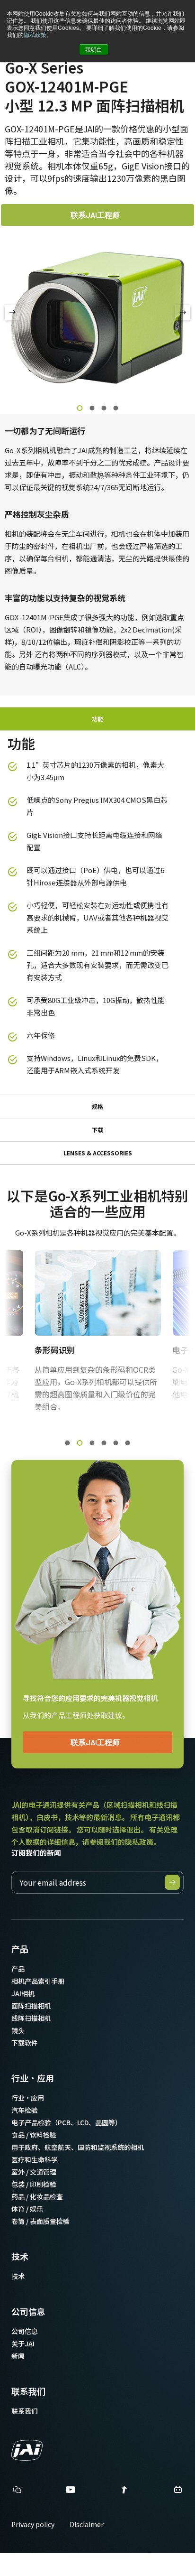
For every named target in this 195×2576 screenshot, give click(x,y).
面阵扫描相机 (31, 2006)
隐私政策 (35, 34)
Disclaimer (87, 2524)
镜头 (18, 2030)
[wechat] (17, 2490)
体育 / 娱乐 (27, 2209)
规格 (97, 1106)
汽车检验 (25, 2110)
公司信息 (28, 2311)
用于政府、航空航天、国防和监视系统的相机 (78, 2147)
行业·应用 (33, 2078)
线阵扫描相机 (31, 2018)
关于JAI (23, 2344)
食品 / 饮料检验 (34, 2135)
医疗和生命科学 (35, 2159)
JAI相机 (23, 1993)
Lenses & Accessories (98, 1153)
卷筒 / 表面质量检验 (40, 2221)
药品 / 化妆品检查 (37, 2196)
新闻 (18, 2356)
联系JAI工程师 (95, 215)
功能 (97, 719)
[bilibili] (178, 2492)
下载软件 (25, 2043)
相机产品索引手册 (38, 1981)
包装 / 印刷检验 (34, 2184)
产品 (20, 1949)
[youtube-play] (71, 2492)
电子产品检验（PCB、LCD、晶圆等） (66, 2122)
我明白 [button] (94, 49)
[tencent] (124, 2492)
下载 (97, 1130)
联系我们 (28, 2391)
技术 (20, 2256)
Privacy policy (33, 2524)
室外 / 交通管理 (34, 2172)
